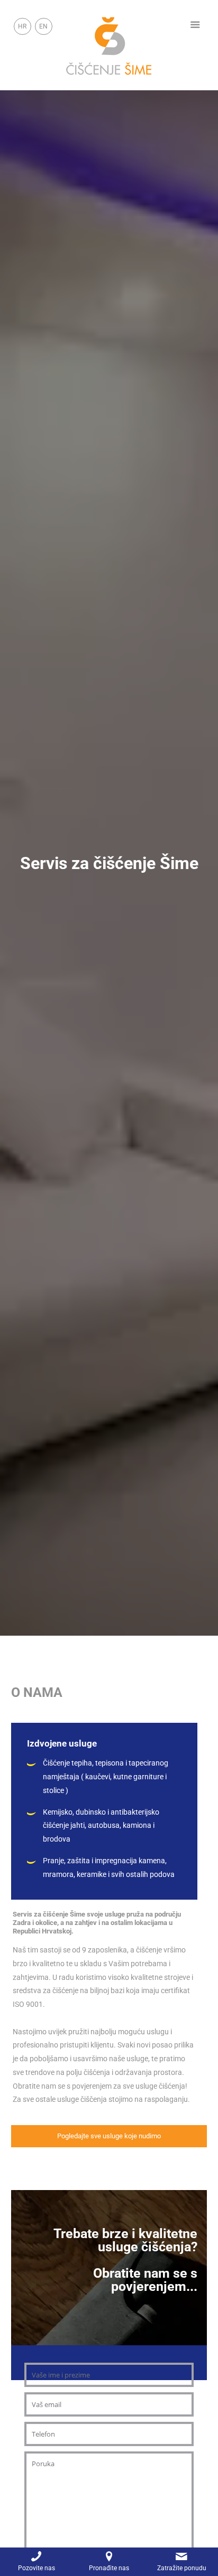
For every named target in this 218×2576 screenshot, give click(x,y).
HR (22, 26)
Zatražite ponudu (182, 2568)
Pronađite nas (109, 2568)
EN (43, 26)
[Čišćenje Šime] (109, 45)
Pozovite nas (37, 2568)
